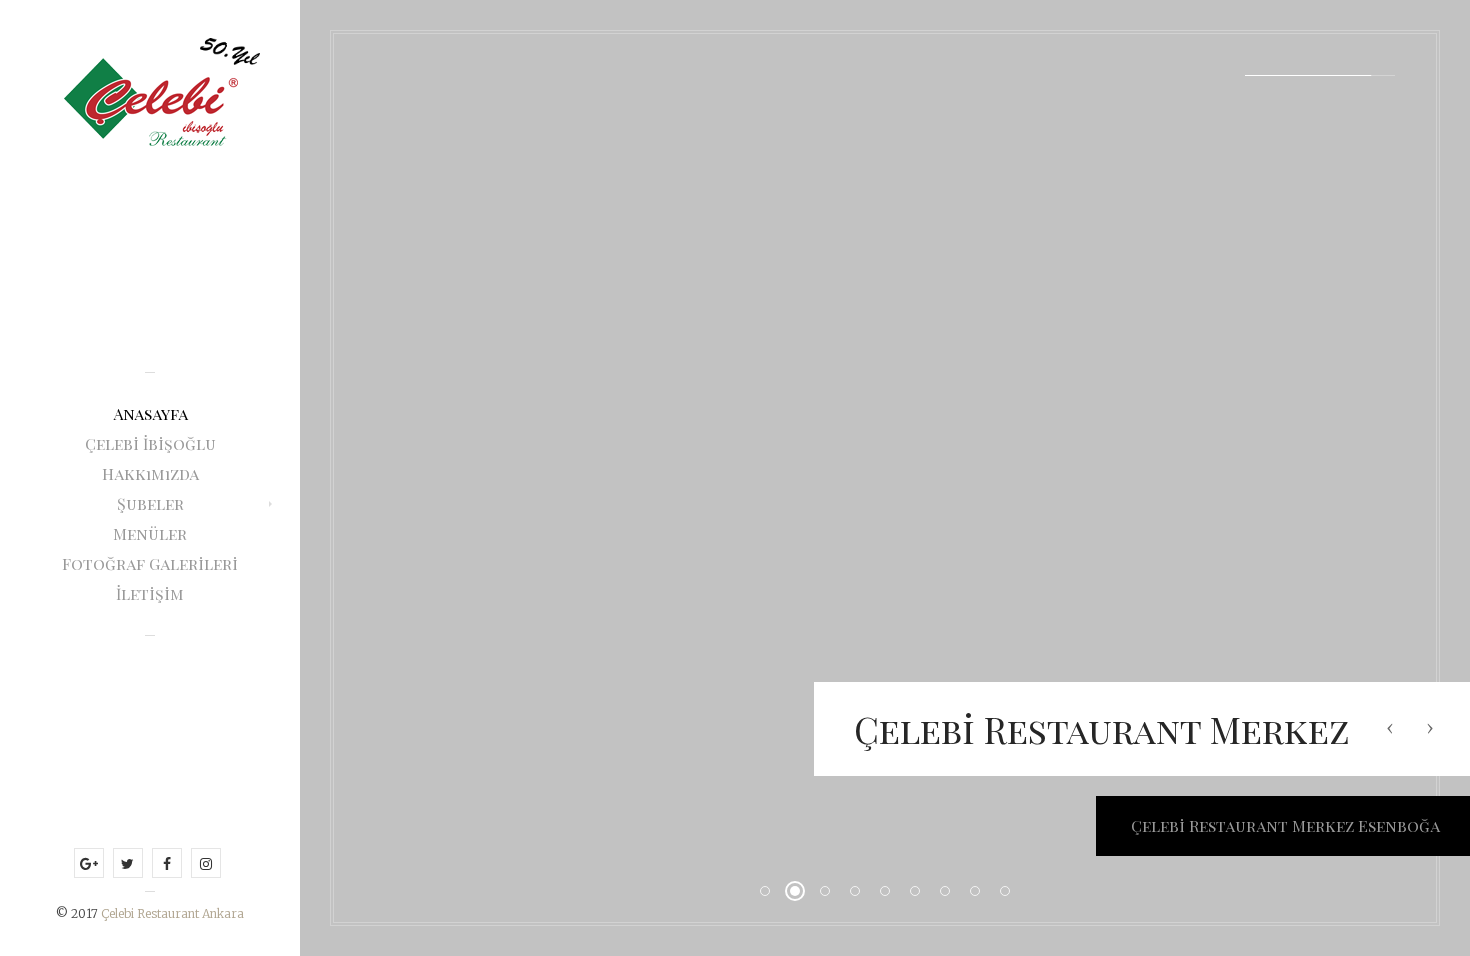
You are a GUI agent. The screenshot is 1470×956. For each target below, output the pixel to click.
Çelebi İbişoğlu (150, 443)
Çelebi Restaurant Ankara (172, 913)
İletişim (150, 593)
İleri (1430, 728)
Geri (1390, 728)
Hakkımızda (150, 473)
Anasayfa (150, 413)
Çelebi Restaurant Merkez (1102, 729)
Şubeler (150, 503)
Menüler (150, 533)
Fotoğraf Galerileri (150, 563)
